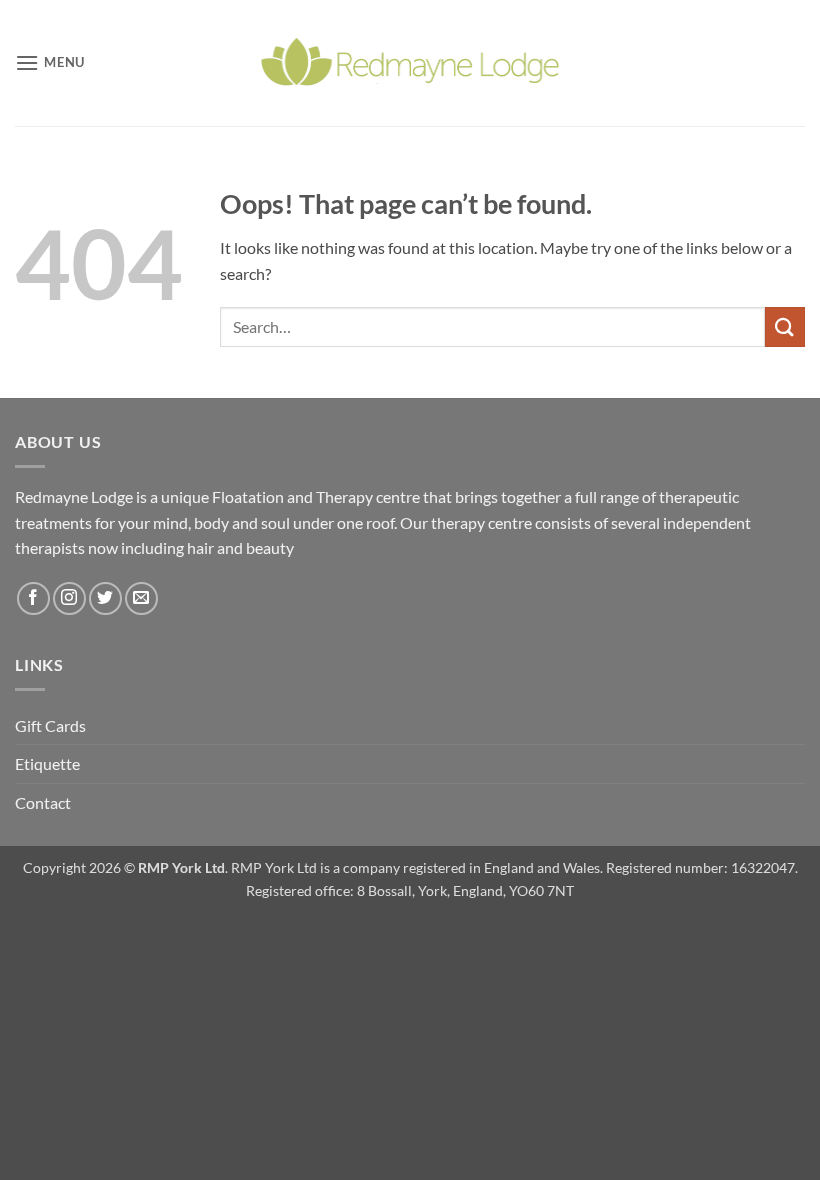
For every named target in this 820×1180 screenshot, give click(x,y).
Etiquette (47, 763)
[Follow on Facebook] (33, 598)
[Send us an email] (141, 598)
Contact (43, 802)
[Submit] (785, 326)
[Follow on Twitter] (105, 598)
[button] (50, 62)
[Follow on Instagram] (69, 598)
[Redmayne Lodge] (410, 62)
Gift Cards (50, 725)
